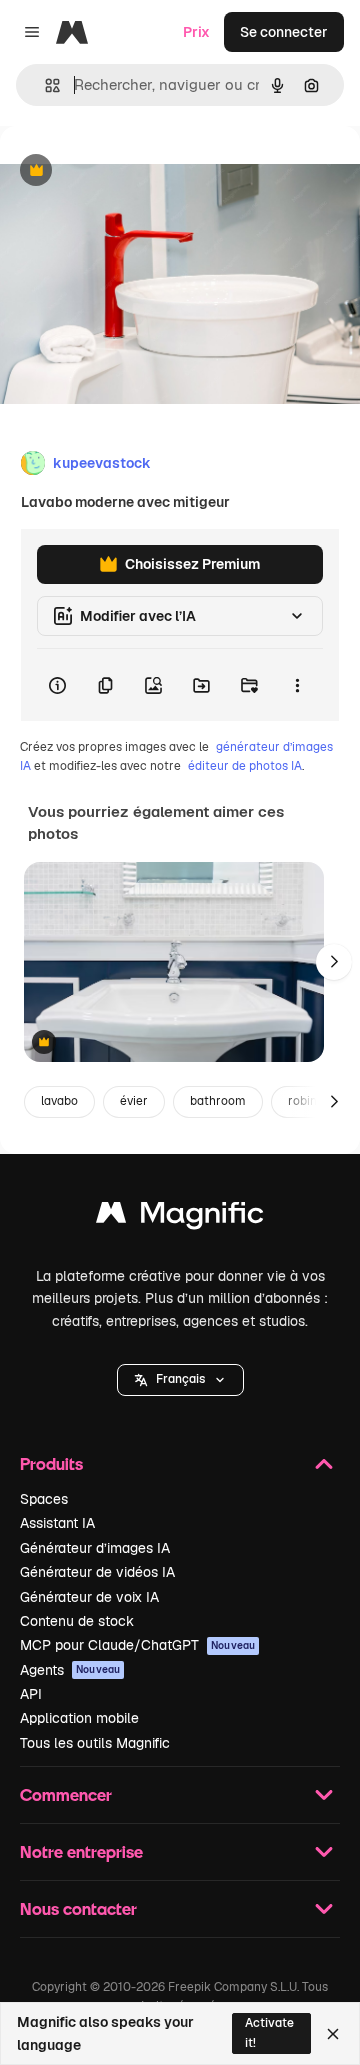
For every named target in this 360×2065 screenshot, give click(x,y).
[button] (180, 1380)
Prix (196, 32)
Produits (51, 1463)
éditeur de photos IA (245, 766)
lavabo (59, 1101)
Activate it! (269, 2032)
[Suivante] (334, 962)
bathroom (218, 1101)
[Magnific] (180, 1217)
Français (180, 1379)
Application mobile (79, 1718)
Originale (132, 171)
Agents (70, 1670)
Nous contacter (78, 1908)
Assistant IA (57, 1523)
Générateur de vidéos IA (97, 1572)
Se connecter (284, 32)
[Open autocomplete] (44, 85)
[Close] (333, 2034)
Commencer (66, 1794)
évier (134, 1101)
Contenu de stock (77, 1621)
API (31, 1694)
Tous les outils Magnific (95, 1743)
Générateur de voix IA (89, 1597)
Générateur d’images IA (95, 1548)
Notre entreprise (81, 1851)
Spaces (44, 1499)
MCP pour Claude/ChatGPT (137, 1645)
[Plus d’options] (297, 685)
